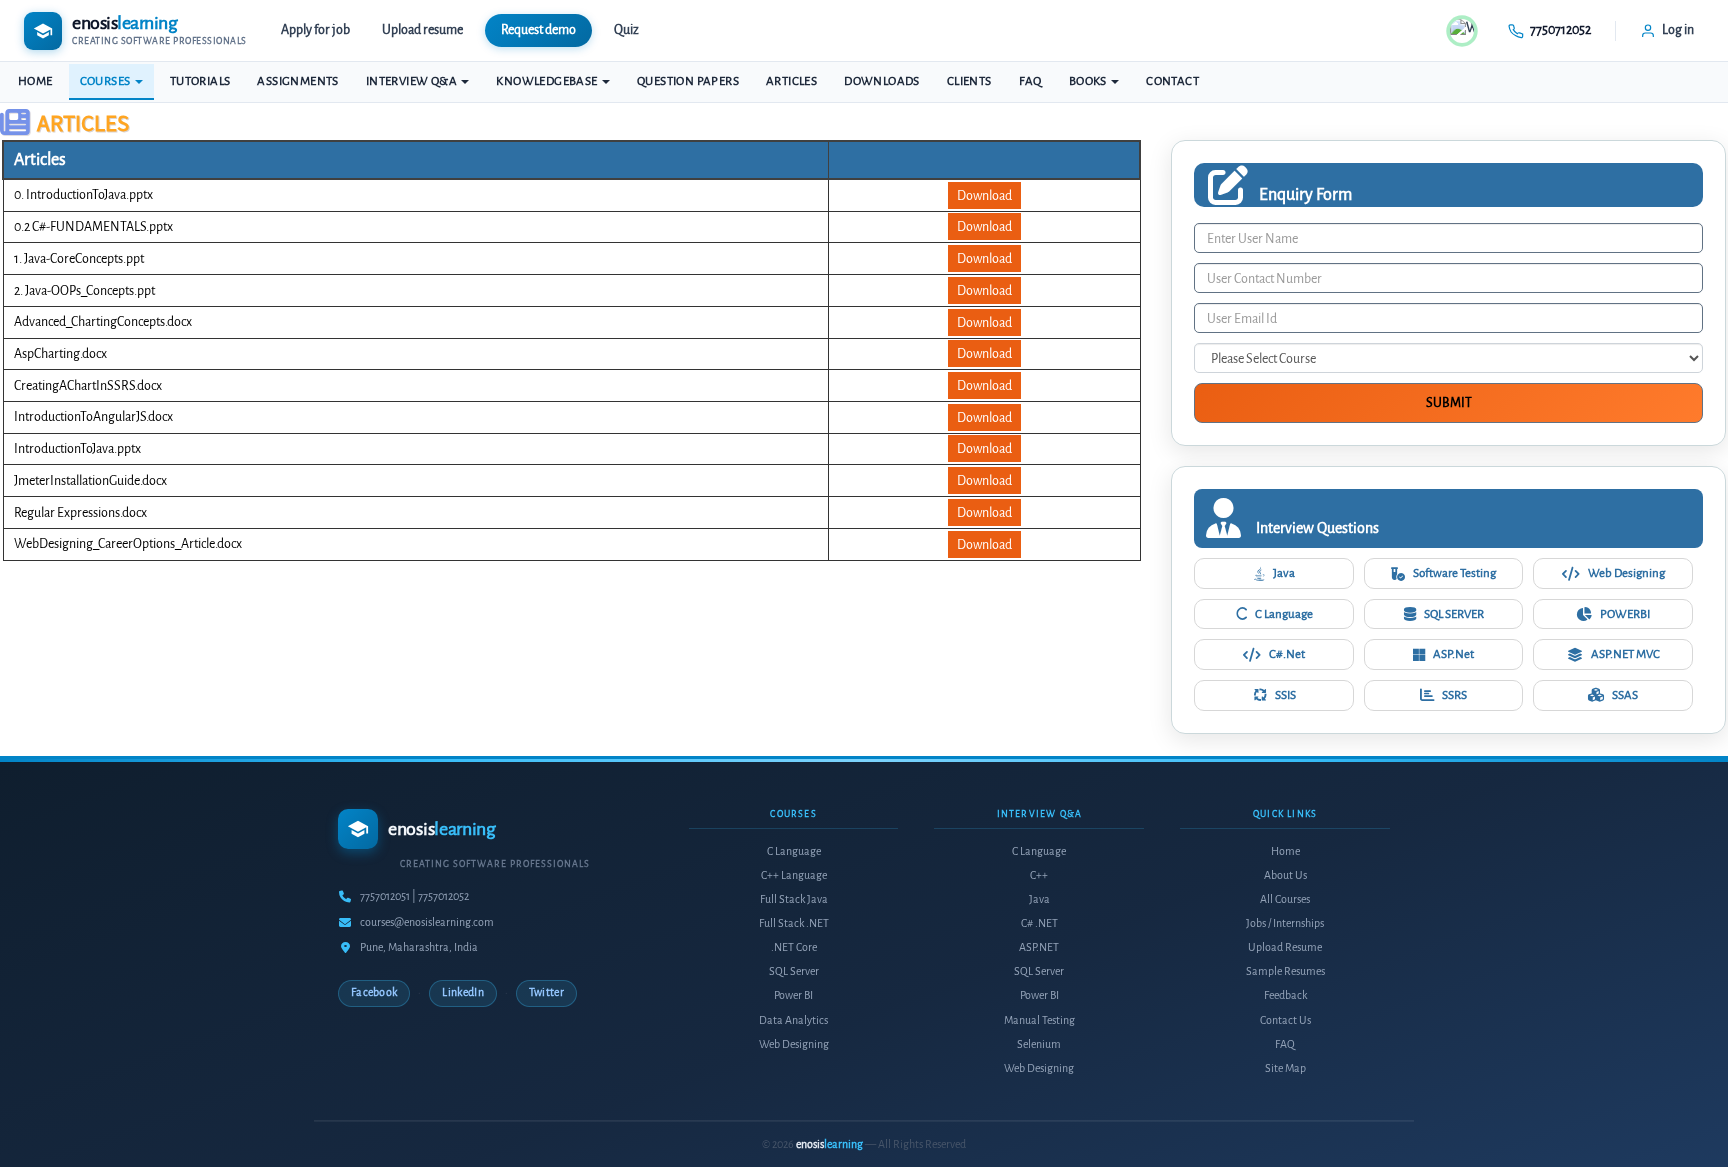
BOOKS (1089, 81)
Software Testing (1454, 573)
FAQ (1030, 81)
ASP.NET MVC (1625, 654)
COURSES (106, 81)
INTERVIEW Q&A (413, 81)
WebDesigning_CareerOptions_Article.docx (128, 543)
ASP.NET (1039, 947)
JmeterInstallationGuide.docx (90, 480)
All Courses (1285, 899)
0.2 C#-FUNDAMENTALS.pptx (93, 226)
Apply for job (315, 30)
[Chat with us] (1462, 31)
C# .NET (1039, 923)
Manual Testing (1039, 1020)
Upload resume (422, 30)
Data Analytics (793, 1020)
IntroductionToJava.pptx (77, 448)
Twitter (546, 992)
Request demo (538, 30)
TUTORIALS (200, 81)
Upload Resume (1285, 947)
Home (1285, 851)
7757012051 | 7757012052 (414, 896)
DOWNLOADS (882, 81)
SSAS (1625, 695)
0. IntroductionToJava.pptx (83, 194)
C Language (1284, 614)
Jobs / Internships (1285, 923)
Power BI (793, 995)
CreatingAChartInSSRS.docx (88, 385)
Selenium (1039, 1044)
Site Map (1285, 1068)
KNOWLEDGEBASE (548, 81)
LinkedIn (462, 992)
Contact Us (1285, 1020)
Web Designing (1626, 573)
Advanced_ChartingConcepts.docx (103, 321)
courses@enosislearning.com (427, 922)
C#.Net (1287, 654)
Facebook (374, 992)
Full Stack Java (794, 899)
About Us (1285, 875)
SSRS (1454, 695)
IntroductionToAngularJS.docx (93, 416)
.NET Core (794, 947)
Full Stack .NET (794, 923)
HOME (35, 81)
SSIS (1285, 695)
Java (1284, 573)
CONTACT (1172, 81)
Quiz (626, 30)
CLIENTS (969, 81)
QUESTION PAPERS (688, 81)
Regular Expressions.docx (80, 512)
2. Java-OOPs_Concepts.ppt (84, 290)
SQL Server (794, 971)
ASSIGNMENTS (297, 81)
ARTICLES (791, 81)
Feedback (1285, 995)
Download (984, 195)
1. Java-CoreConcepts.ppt (79, 258)
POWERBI (1625, 614)
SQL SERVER (1454, 614)
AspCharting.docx (60, 353)
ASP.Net (1453, 654)
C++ (1039, 875)
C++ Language (794, 875)
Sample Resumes (1285, 971)
